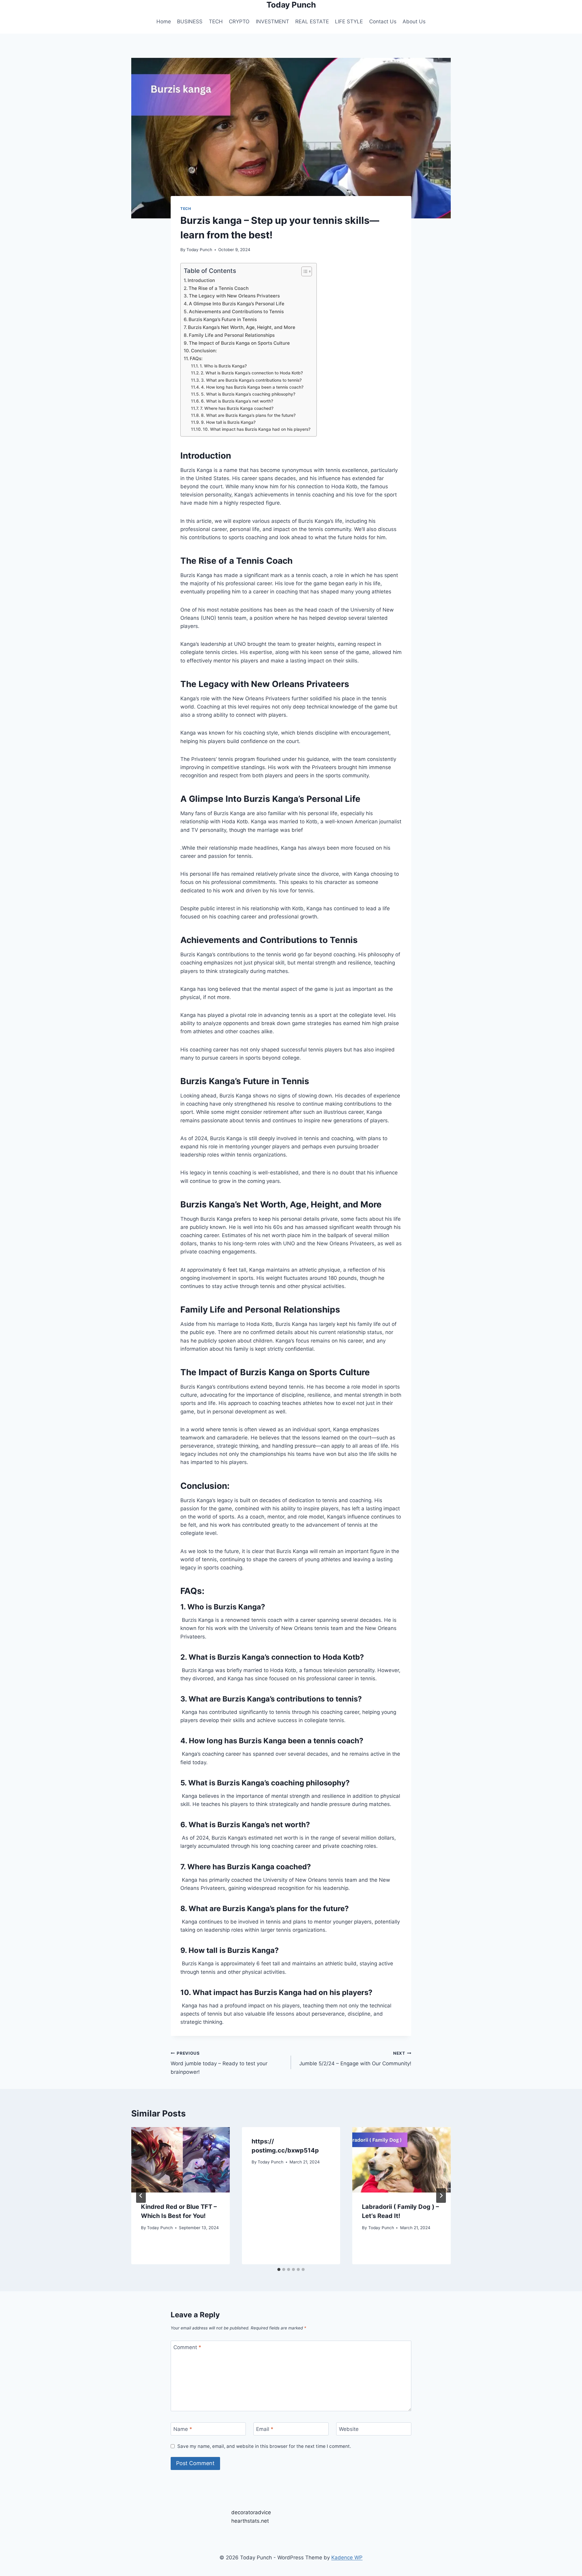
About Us (414, 22)
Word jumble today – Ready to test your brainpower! (219, 2063)
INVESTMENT (273, 22)
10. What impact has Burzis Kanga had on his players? (257, 429)
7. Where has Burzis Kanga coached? (237, 408)
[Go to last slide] (141, 2196)
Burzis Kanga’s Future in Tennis (223, 319)
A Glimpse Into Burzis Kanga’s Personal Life (237, 304)
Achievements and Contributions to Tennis (236, 312)
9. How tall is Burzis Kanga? (228, 422)
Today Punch (199, 250)
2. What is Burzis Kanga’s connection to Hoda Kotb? (252, 373)
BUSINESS (190, 22)
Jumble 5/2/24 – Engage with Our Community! (355, 2059)
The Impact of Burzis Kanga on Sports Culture (239, 343)
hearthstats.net (250, 2521)
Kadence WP (347, 2558)
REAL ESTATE (312, 22)
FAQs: (196, 359)
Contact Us (383, 22)
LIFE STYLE (349, 22)
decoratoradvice (251, 2512)
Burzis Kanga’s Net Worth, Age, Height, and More (242, 327)
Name (183, 2429)
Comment (187, 2347)
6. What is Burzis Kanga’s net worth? (237, 401)
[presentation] (181, 2160)
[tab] (279, 2269)
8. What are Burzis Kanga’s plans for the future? (248, 415)
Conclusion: (204, 351)
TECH (216, 22)
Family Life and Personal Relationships (232, 335)
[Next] (441, 2196)
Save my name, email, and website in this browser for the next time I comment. (264, 2446)
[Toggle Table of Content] (304, 271)
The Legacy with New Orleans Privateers (234, 296)
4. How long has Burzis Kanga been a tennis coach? (252, 387)
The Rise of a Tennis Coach (219, 288)
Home (164, 22)
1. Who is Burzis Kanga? (223, 366)
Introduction (201, 280)
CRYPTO (239, 22)
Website (349, 2429)
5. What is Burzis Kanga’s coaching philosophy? (248, 394)
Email (265, 2429)
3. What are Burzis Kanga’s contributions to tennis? (251, 380)
